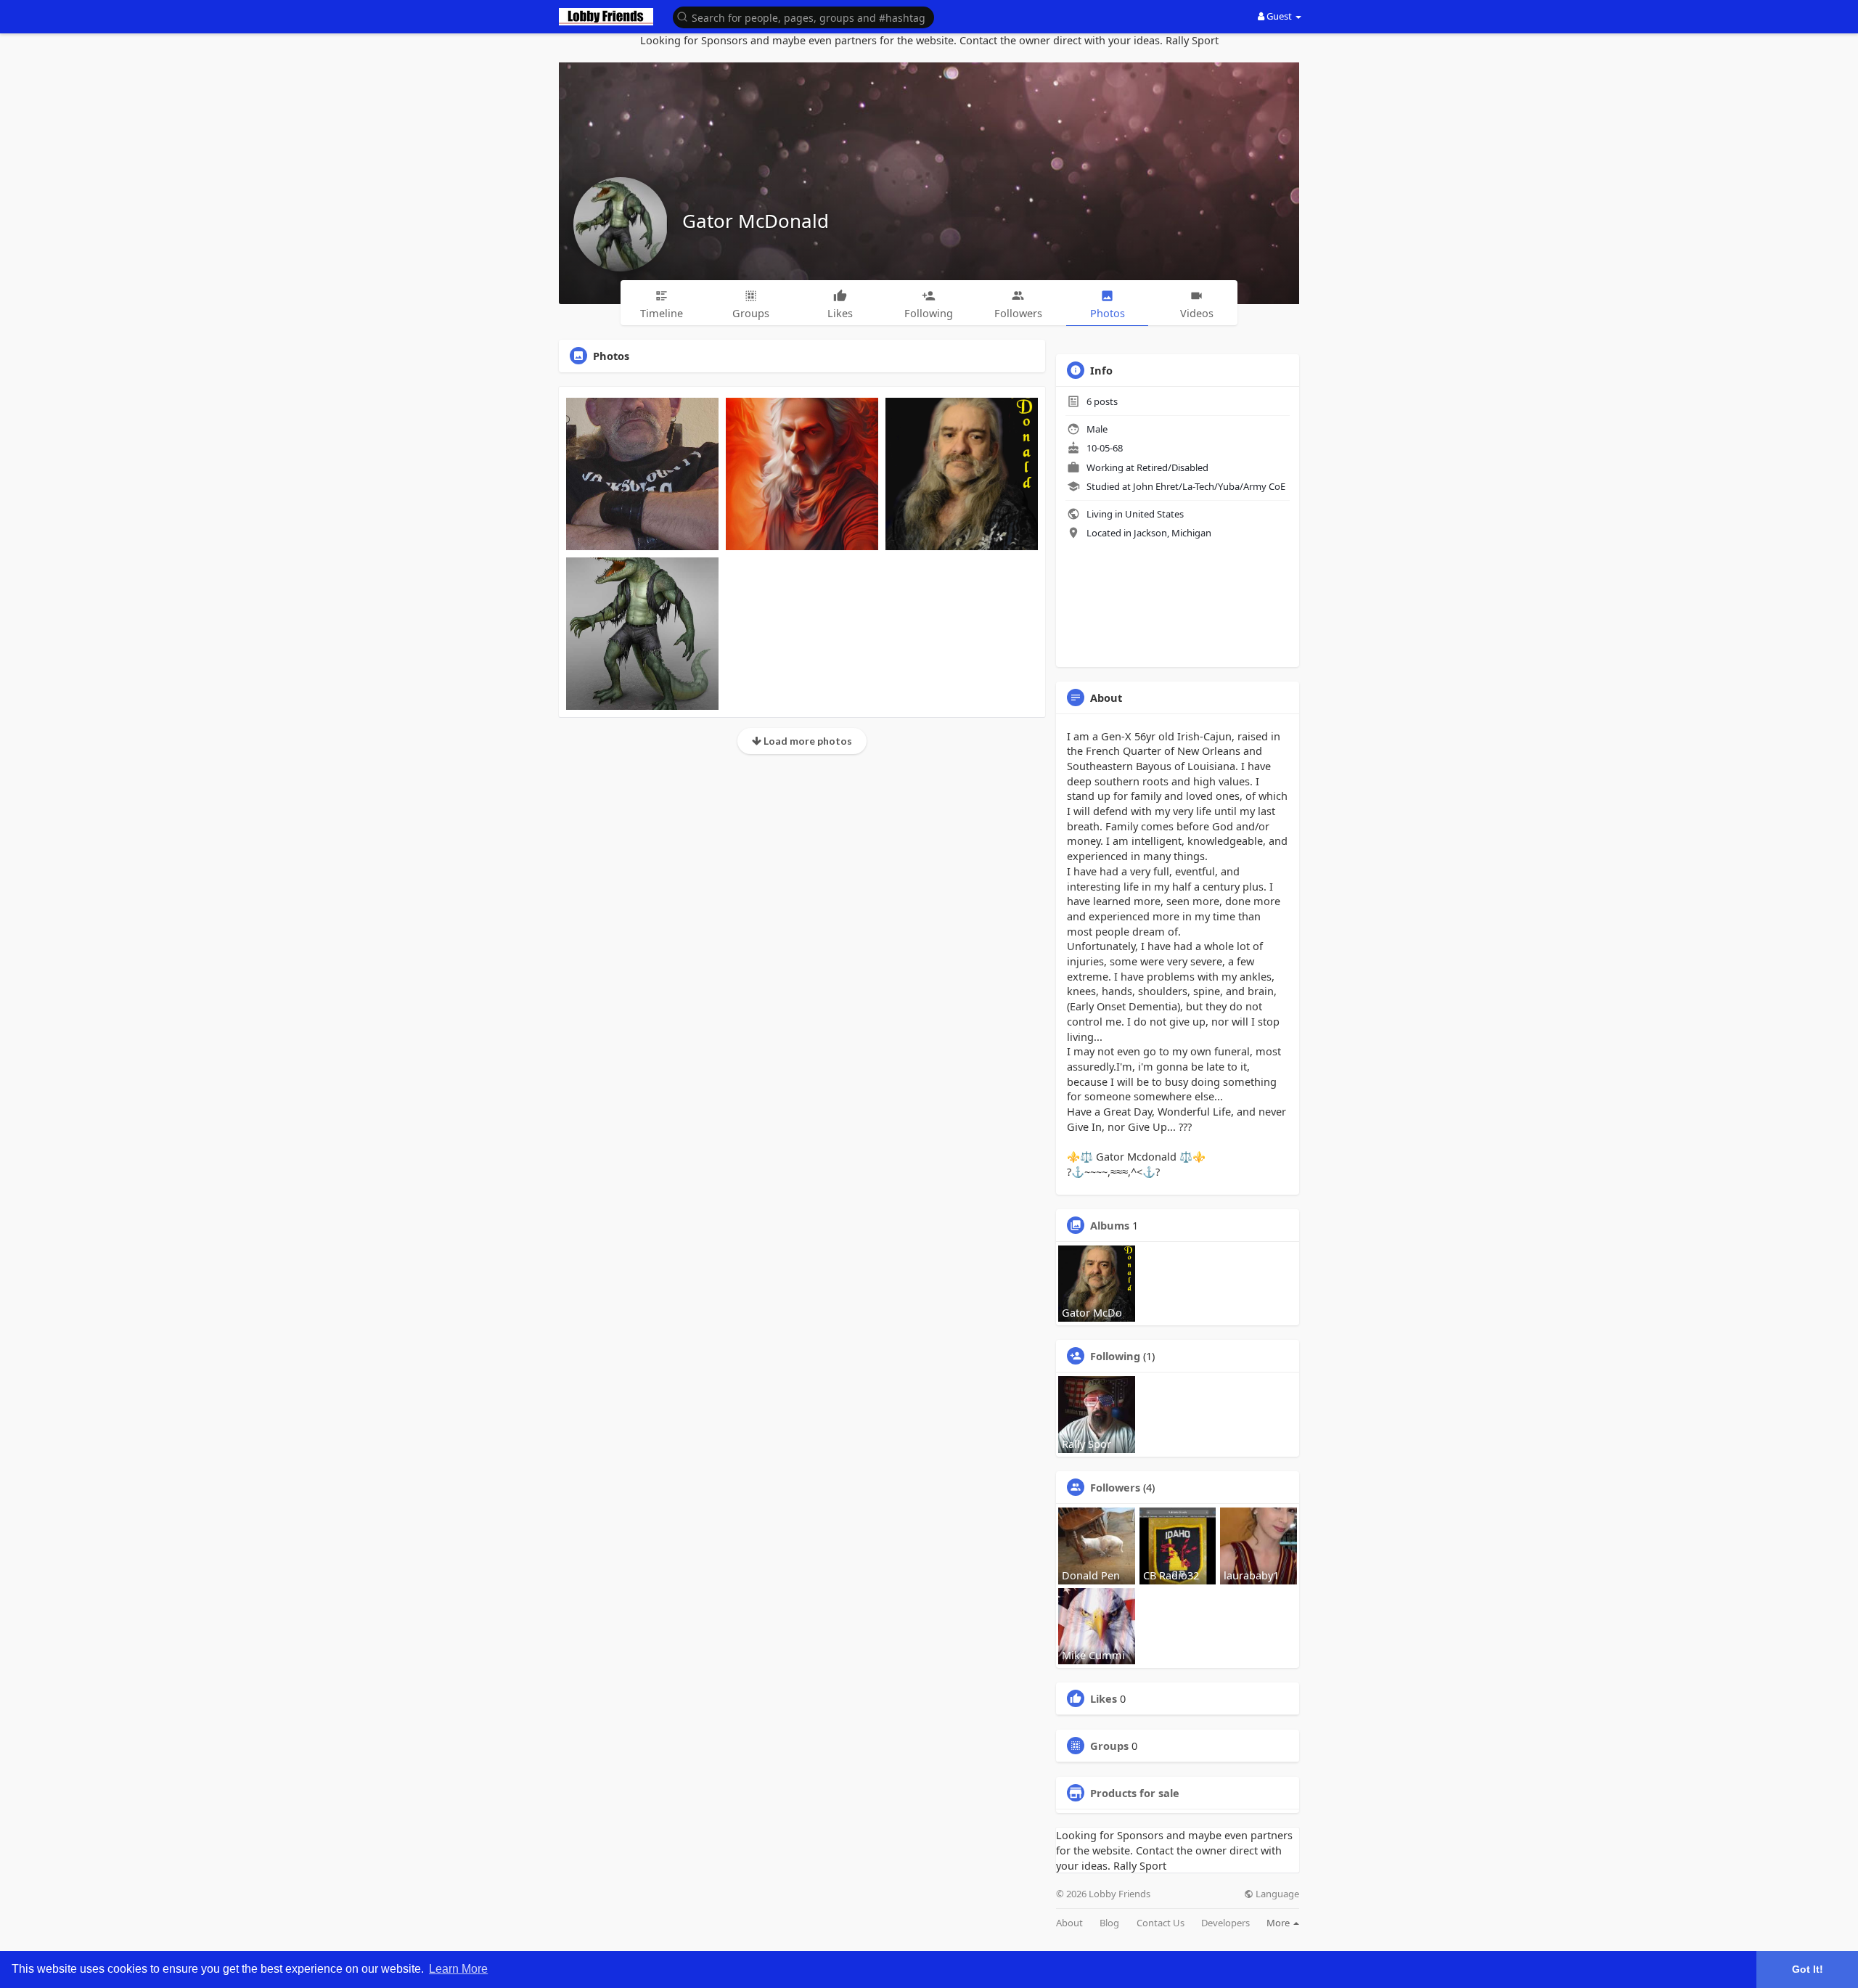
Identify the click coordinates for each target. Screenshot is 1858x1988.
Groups (1109, 1746)
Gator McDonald (756, 221)
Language (1276, 1894)
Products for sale (1135, 1793)
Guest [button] (1279, 16)
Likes (1104, 1698)
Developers (1225, 1923)
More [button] (1279, 1923)
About (1069, 1923)
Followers (1115, 1487)
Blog (1109, 1923)
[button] (803, 16)
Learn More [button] (458, 1969)
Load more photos (807, 741)
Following (1115, 1356)
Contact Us (1161, 1923)
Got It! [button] (1808, 1969)
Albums (1110, 1225)
